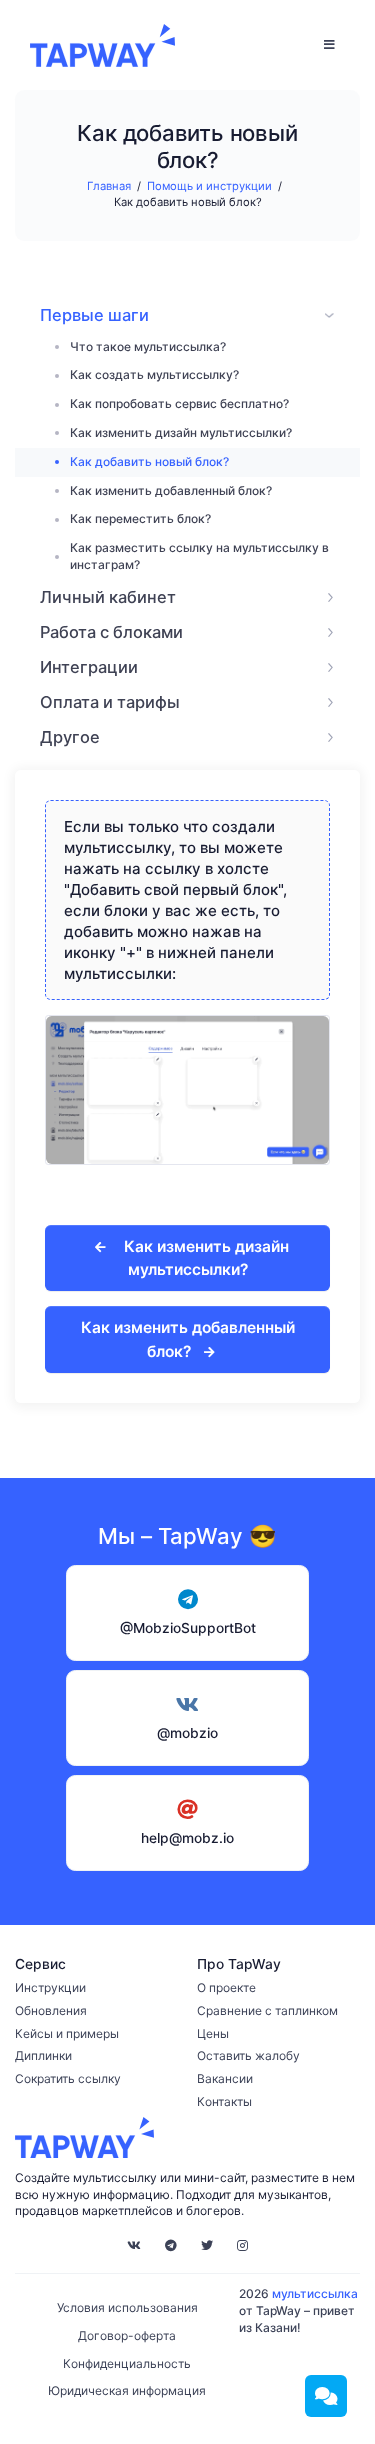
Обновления (51, 2010)
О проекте (226, 1987)
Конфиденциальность (127, 2363)
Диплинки (43, 2055)
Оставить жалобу (248, 2055)
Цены (213, 2033)
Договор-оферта (127, 2335)
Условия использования (127, 2307)
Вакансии (225, 2078)
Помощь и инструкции (209, 186)
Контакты (224, 2101)
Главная (109, 186)
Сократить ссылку (68, 2078)
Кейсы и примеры (67, 2033)
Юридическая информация (127, 2390)
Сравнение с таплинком (267, 2010)
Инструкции (50, 1987)
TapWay (102, 45)
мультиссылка (315, 2293)
